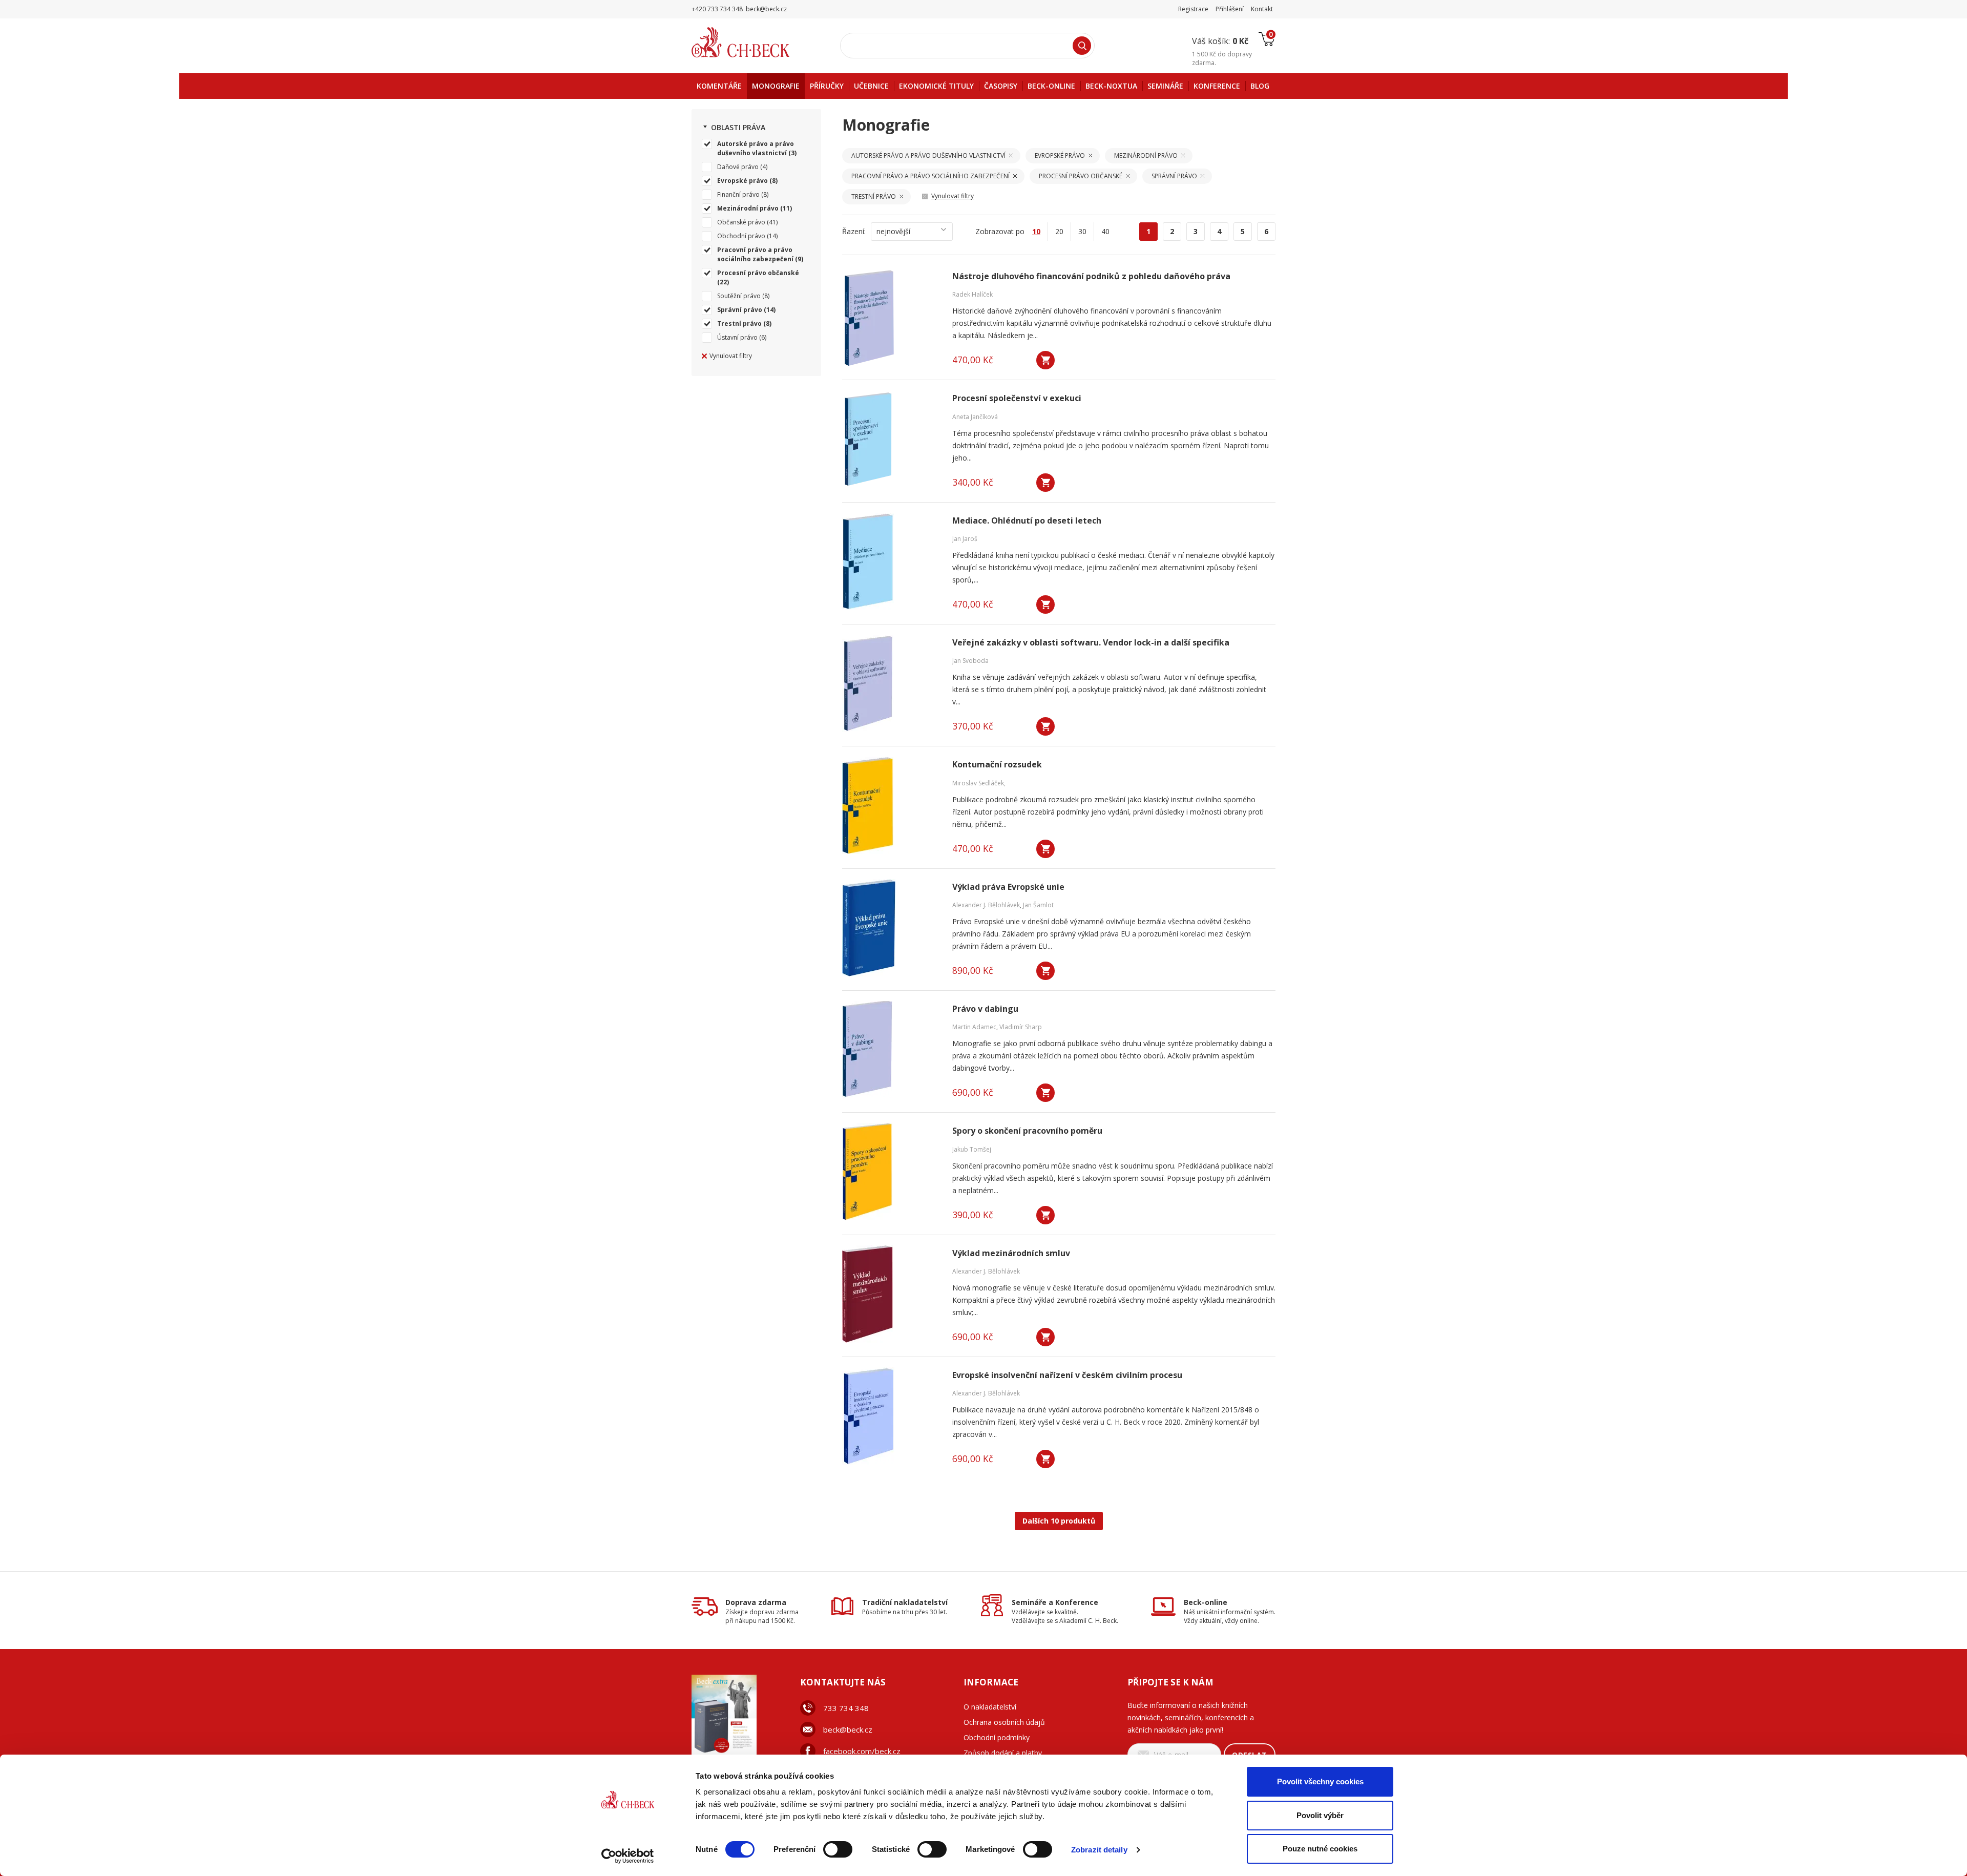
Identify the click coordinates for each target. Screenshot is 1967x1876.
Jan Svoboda (970, 661)
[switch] (838, 1849)
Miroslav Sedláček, (979, 783)
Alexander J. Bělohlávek (986, 905)
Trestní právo (739, 324)
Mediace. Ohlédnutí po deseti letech (1027, 521)
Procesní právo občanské (758, 273)
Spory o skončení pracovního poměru (1027, 1131)
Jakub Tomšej (972, 1149)
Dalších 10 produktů (1059, 1521)
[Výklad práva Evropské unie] (891, 928)
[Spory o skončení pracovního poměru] (891, 1172)
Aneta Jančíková (975, 417)
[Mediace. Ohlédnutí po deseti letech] (891, 561)
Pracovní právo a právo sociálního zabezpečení (755, 254)
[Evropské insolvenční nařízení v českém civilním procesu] (891, 1416)
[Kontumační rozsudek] (891, 805)
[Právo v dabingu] (891, 1050)
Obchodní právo (741, 236)
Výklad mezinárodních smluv (1011, 1253)
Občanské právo (741, 222)
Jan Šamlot (1038, 905)
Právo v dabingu (985, 1009)
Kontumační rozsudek (997, 765)
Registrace (1193, 9)
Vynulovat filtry (731, 356)
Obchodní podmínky (997, 1737)
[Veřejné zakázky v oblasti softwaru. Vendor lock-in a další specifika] (891, 683)
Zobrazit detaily (1099, 1850)
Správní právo (740, 310)
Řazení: (854, 231)
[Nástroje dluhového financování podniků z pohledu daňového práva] (891, 317)
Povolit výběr (1320, 1815)
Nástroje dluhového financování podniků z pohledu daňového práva (1091, 276)
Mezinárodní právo (748, 208)
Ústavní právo (737, 337)
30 (1082, 231)
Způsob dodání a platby (1003, 1753)
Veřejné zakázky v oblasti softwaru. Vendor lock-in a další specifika (1091, 643)
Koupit (1045, 360)
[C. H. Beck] (755, 42)
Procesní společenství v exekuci (1017, 398)
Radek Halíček (972, 294)
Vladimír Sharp (1021, 1027)
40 (1105, 231)
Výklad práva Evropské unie (1008, 887)
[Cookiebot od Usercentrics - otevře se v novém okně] (628, 1856)
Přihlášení (1230, 9)
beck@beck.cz (848, 1729)
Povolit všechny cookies (1320, 1781)
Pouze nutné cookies (1320, 1849)
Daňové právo (738, 167)
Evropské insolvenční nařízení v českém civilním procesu (1067, 1375)
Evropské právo (742, 181)
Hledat (1082, 46)
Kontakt (1262, 9)
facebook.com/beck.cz (862, 1751)
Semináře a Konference (1055, 1602)
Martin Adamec (974, 1027)
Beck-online (1206, 1602)
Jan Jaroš (965, 539)
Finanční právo (738, 194)
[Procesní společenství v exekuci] (891, 439)
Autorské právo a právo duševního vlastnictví (756, 148)
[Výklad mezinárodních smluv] (891, 1294)
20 (1059, 231)
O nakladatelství (990, 1707)
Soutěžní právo (739, 296)
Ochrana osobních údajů (1004, 1722)
